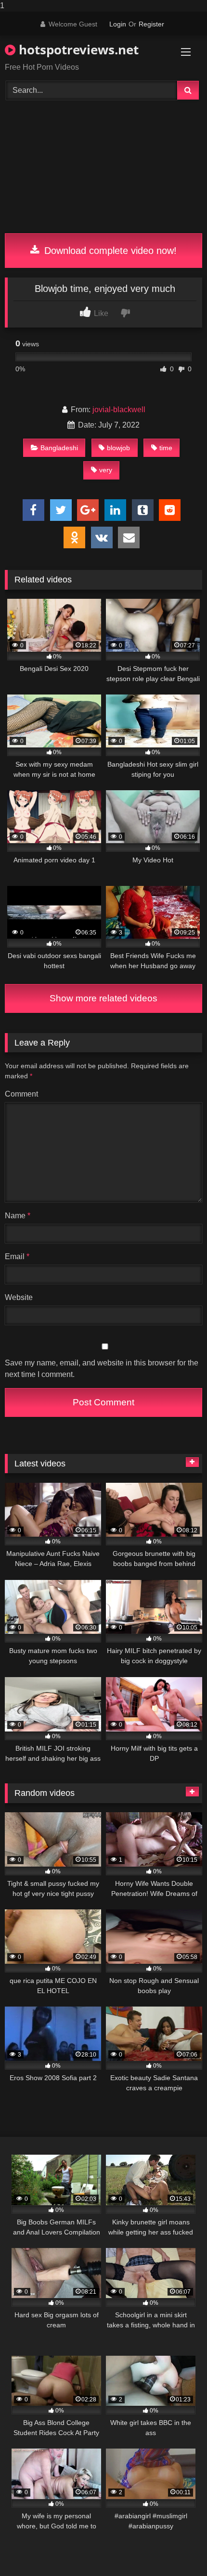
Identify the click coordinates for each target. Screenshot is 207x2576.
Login (118, 24)
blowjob (118, 448)
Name (18, 1216)
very (106, 470)
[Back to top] (177, 2549)
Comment (21, 1094)
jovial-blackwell (119, 410)
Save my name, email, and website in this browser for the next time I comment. (102, 1369)
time (166, 448)
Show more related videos (103, 998)
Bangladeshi (59, 448)
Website (19, 1297)
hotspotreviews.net (77, 50)
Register (151, 24)
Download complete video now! (109, 251)
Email (17, 1256)
